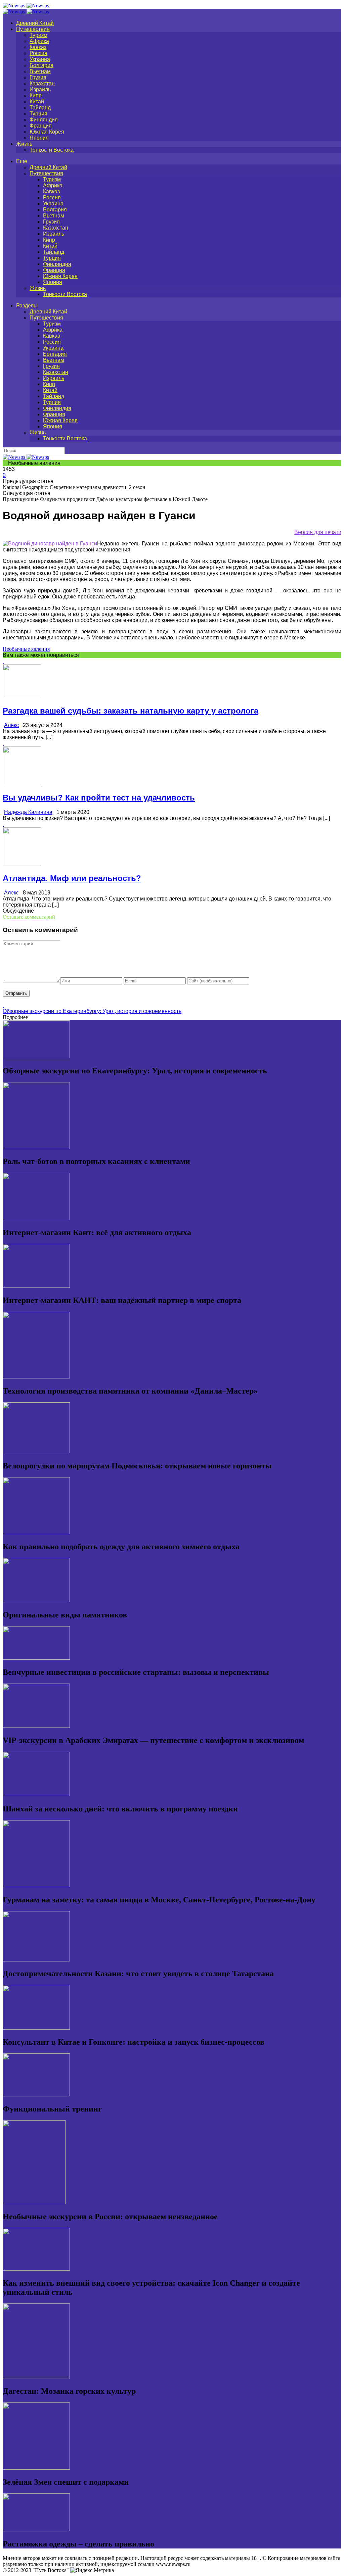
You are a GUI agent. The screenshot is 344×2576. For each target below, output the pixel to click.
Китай (37, 102)
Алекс (11, 725)
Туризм (38, 35)
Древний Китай (35, 23)
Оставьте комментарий (29, 917)
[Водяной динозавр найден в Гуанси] (50, 544)
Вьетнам (40, 71)
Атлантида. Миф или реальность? (72, 878)
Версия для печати (318, 532)
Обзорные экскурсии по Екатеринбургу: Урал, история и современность (92, 1011)
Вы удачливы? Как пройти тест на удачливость (99, 798)
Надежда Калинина (28, 812)
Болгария (41, 65)
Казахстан (42, 83)
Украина (40, 59)
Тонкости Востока (52, 150)
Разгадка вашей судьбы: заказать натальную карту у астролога (131, 711)
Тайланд (40, 108)
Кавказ (38, 47)
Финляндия (44, 120)
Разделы (27, 306)
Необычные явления (26, 649)
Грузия (38, 77)
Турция (38, 114)
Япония (39, 138)
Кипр (36, 95)
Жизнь (24, 144)
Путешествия (33, 29)
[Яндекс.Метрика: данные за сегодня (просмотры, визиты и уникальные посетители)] (92, 2570)
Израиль (40, 89)
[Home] (26, 12)
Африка (39, 41)
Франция (41, 126)
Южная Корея (47, 132)
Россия (38, 53)
